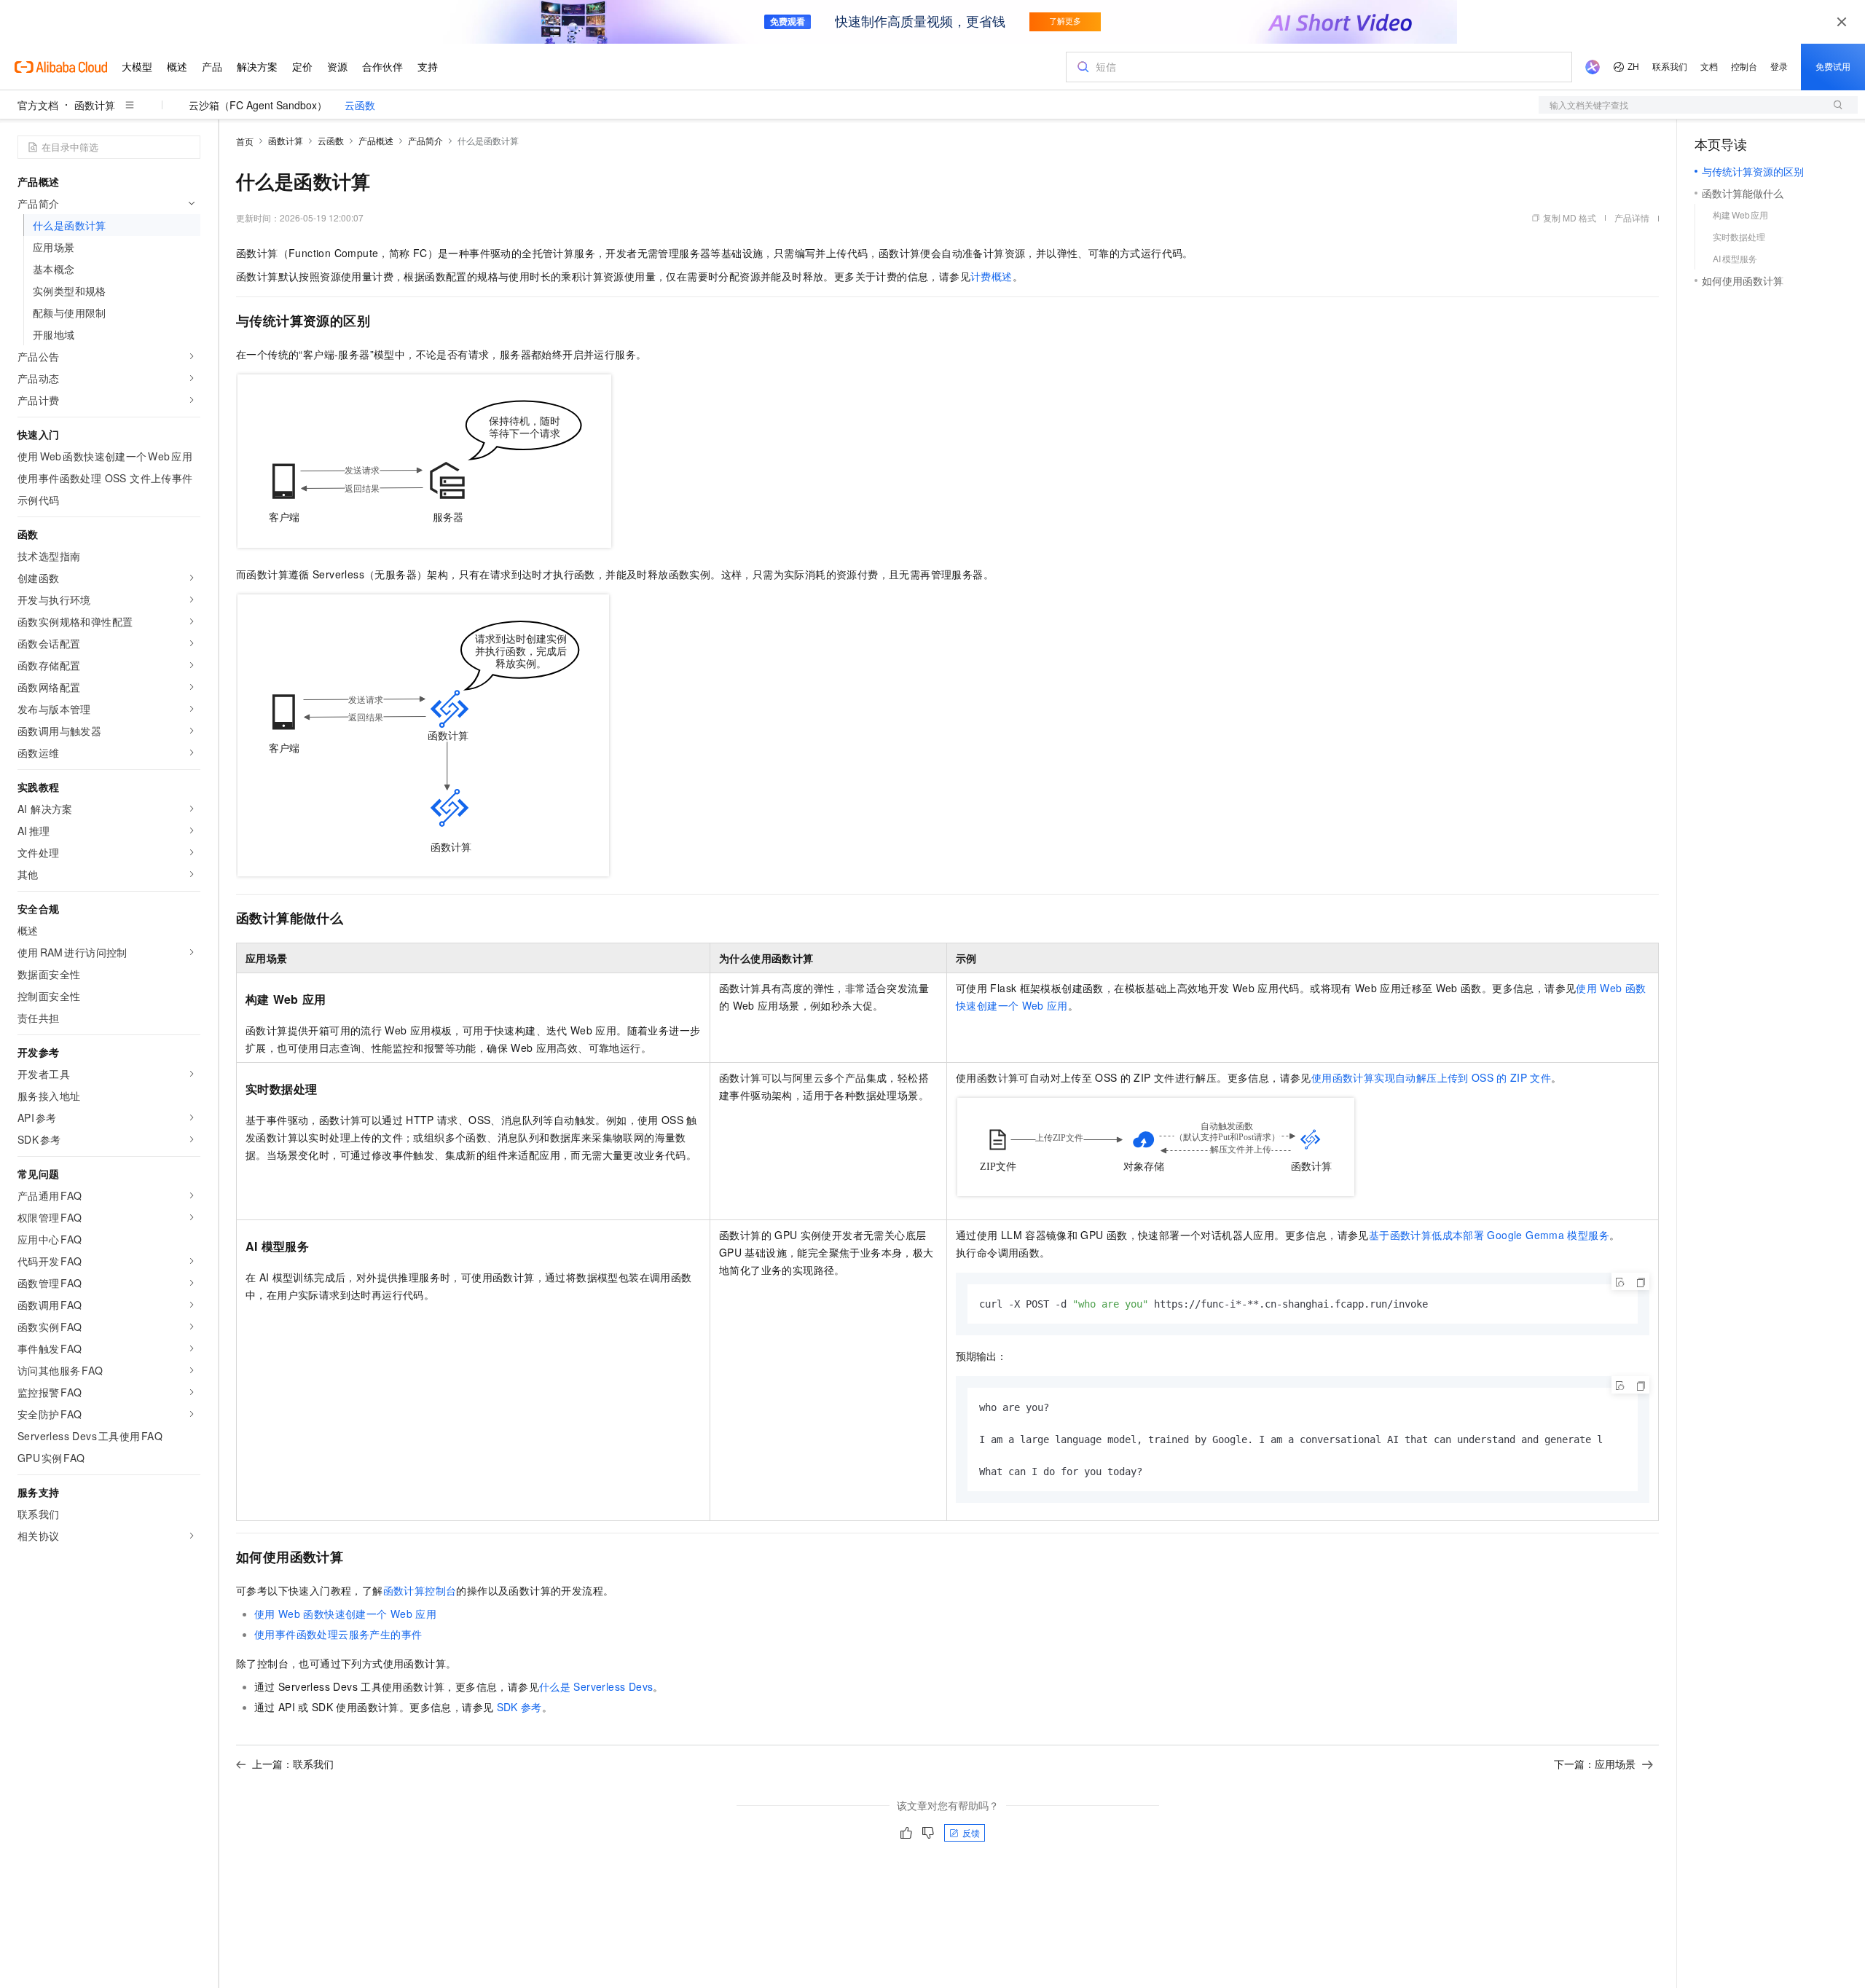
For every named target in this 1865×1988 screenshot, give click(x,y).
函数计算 (95, 105)
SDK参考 (519, 1707)
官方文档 (38, 105)
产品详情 (1632, 217)
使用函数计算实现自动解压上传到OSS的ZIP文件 (1431, 1077)
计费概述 (992, 276)
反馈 (971, 1832)
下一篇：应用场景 (1595, 1764)
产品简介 (425, 140)
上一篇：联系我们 (293, 1764)
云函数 (360, 105)
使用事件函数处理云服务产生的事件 (338, 1634)
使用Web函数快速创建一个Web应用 (345, 1614)
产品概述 (376, 140)
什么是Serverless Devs (596, 1686)
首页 (245, 141)
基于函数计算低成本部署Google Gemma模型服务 (1489, 1235)
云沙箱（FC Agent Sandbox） (258, 105)
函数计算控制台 (420, 1590)
